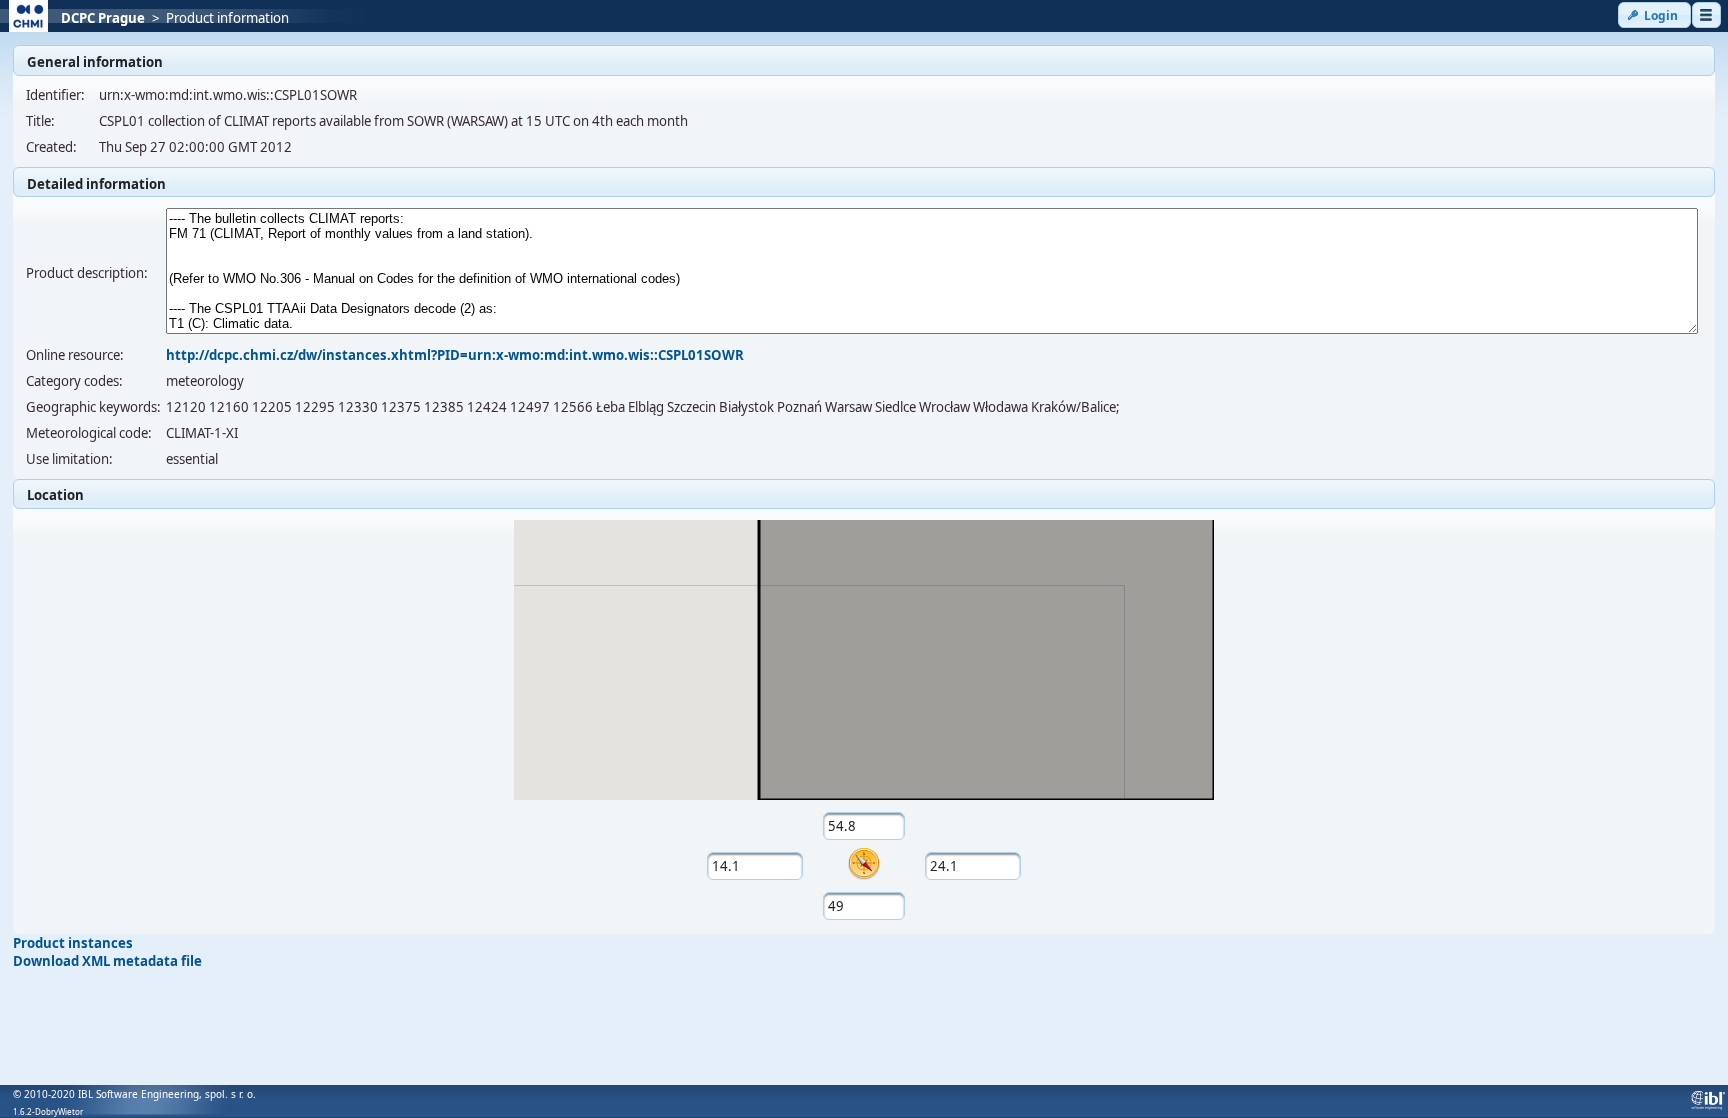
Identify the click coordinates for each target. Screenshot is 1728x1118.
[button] (1654, 15)
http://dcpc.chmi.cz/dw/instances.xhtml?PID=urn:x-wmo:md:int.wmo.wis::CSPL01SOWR (455, 355)
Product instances (73, 943)
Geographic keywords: (93, 407)
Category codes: (74, 381)
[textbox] (864, 826)
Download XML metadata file (107, 961)
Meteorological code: (89, 433)
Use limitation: (69, 459)
